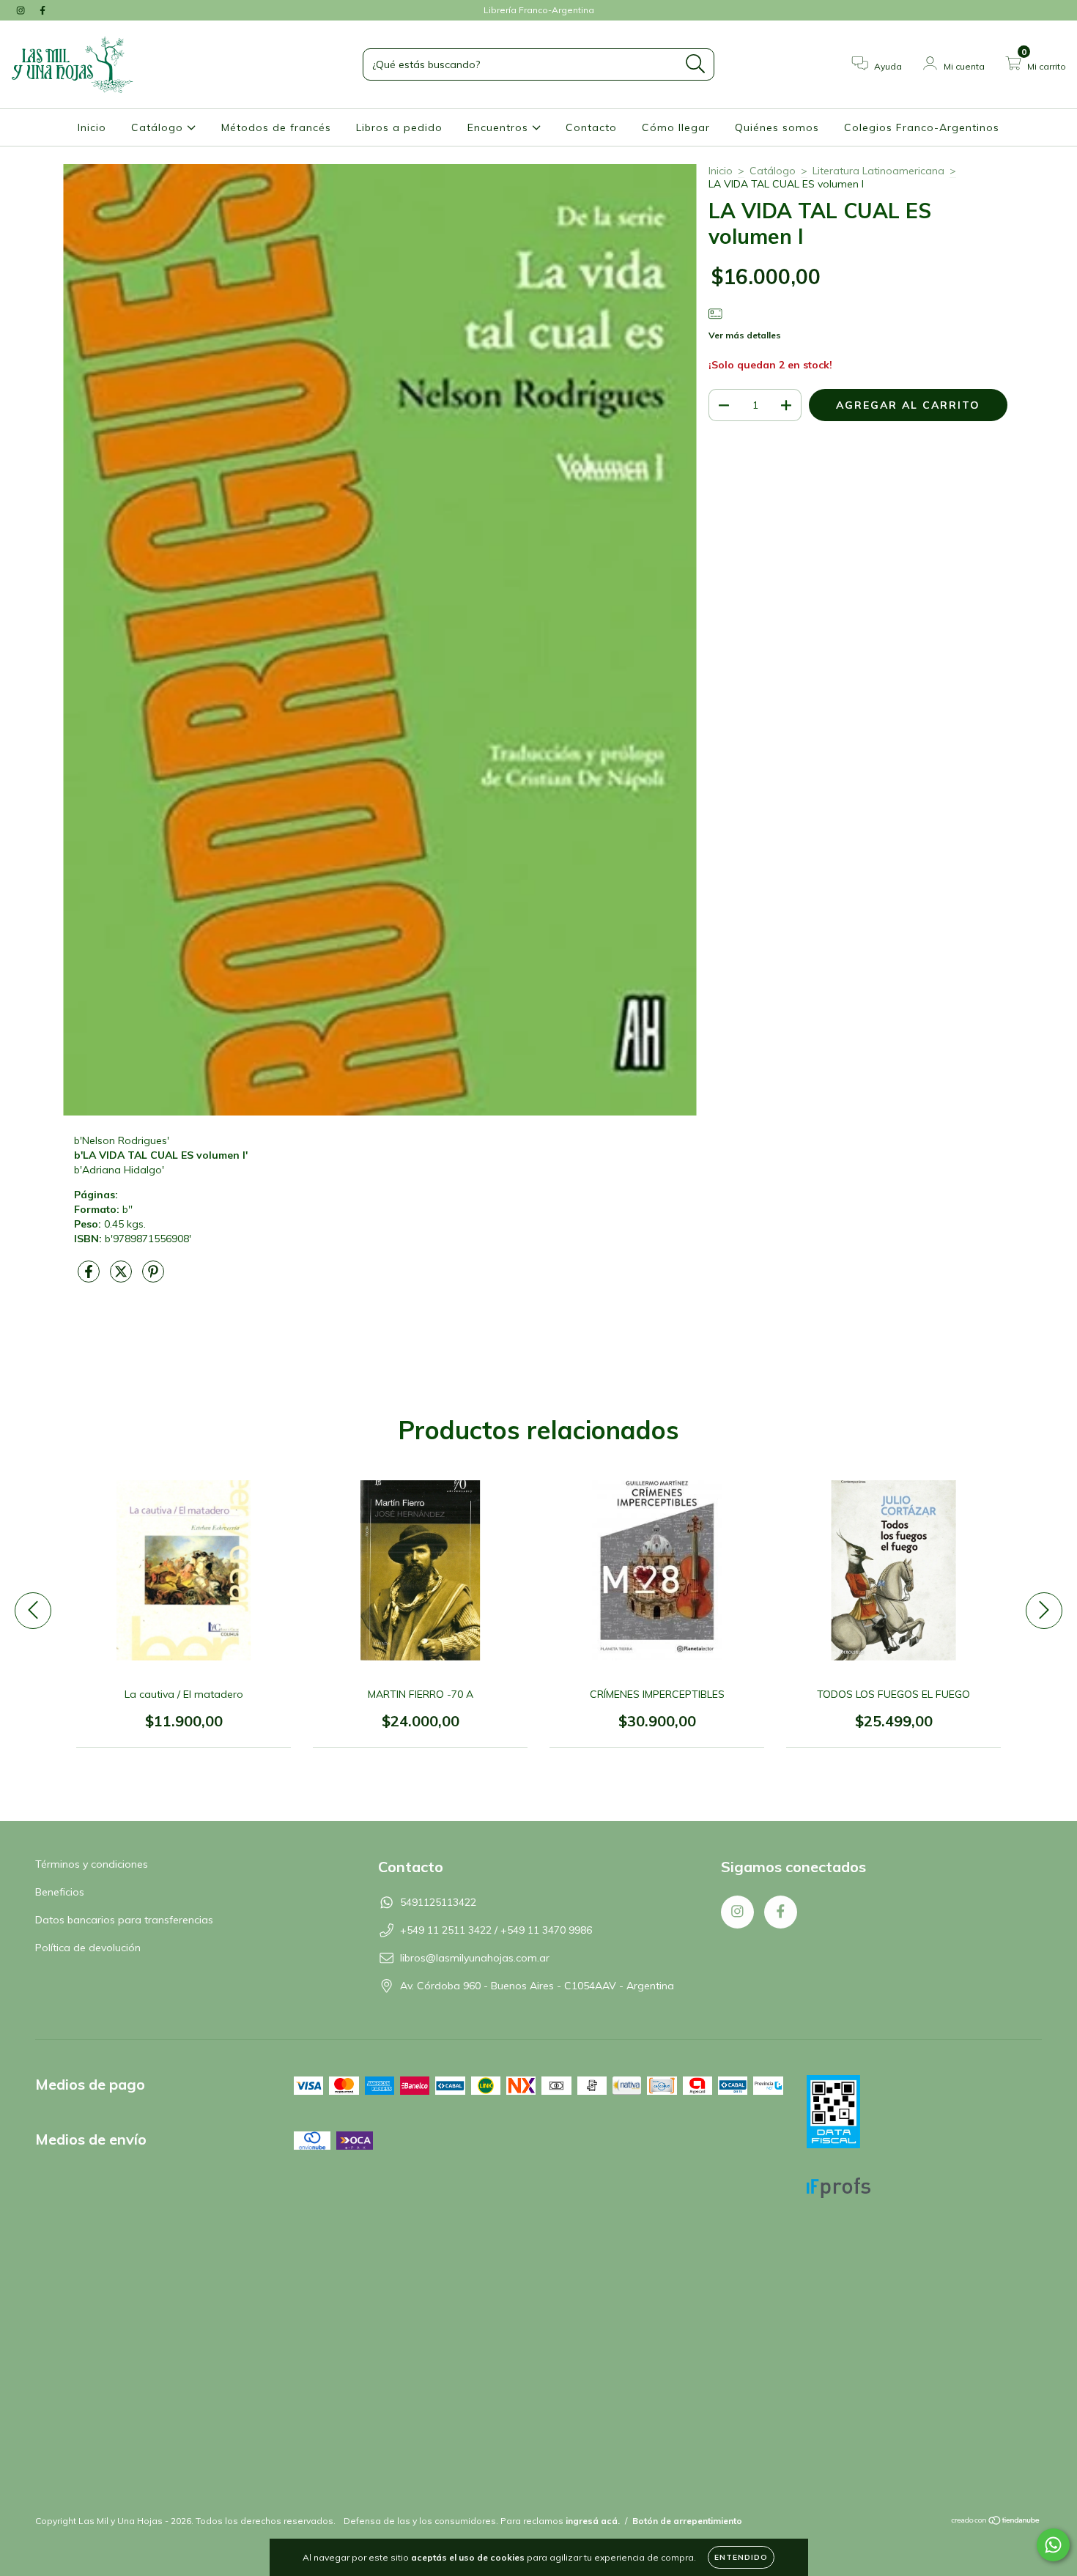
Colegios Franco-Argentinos (922, 127)
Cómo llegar (676, 127)
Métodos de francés (276, 127)
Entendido (741, 2557)
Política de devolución (88, 1948)
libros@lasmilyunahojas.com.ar (475, 1958)
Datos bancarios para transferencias (124, 1920)
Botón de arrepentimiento (687, 2521)
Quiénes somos (777, 127)
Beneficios (60, 1892)
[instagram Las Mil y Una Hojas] (22, 10)
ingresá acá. (593, 2521)
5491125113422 (438, 1902)
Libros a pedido (399, 127)
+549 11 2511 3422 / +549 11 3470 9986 (496, 1930)
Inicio (92, 127)
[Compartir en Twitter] (122, 1277)
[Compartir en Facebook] (90, 1277)
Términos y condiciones (92, 1864)
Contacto (591, 127)
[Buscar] (696, 64)
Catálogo (159, 127)
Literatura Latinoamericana (878, 171)
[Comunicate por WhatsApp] (1053, 2545)
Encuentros (500, 127)
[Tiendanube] (996, 2522)
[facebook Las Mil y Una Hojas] (42, 10)
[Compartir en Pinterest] (153, 1277)
